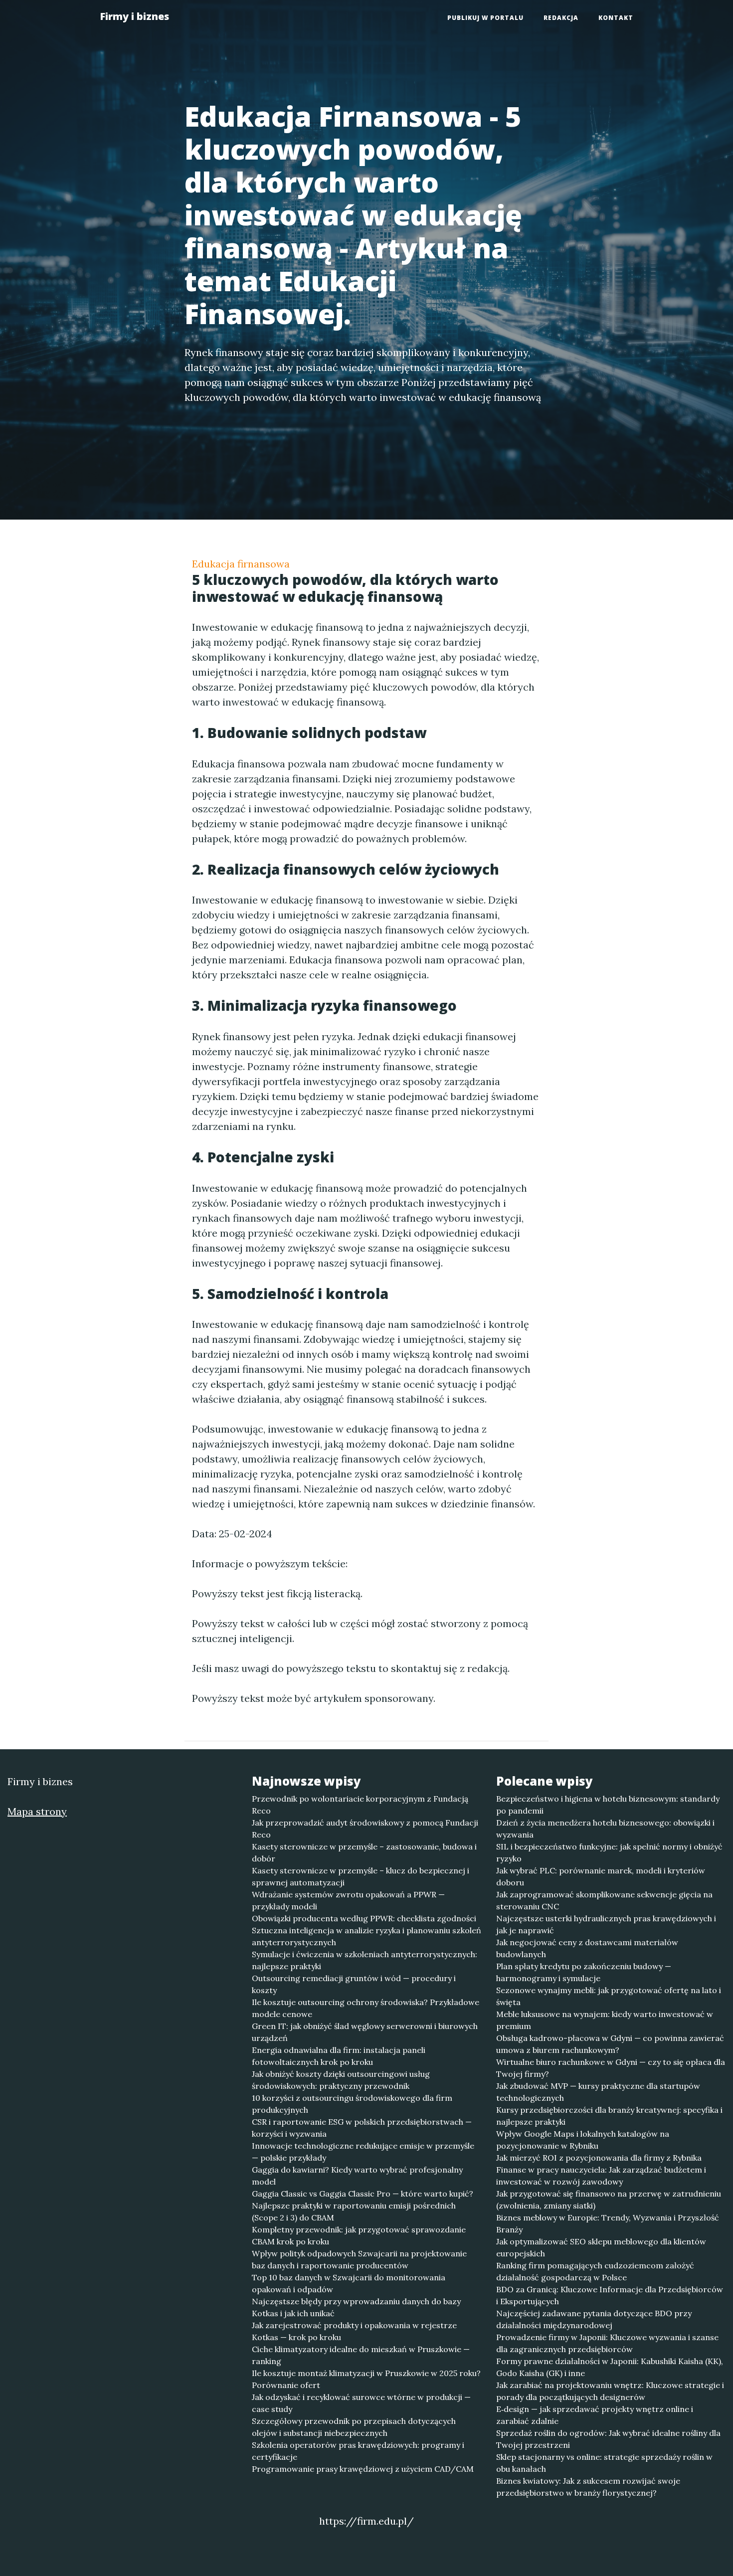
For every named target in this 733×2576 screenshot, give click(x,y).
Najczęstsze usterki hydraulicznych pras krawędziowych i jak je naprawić (606, 1924)
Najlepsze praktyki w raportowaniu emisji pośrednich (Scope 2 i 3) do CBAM (354, 2211)
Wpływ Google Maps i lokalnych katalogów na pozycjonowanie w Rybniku (583, 2140)
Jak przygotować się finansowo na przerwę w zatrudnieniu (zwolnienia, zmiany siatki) (609, 2200)
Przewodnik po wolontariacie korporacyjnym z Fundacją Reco (360, 1805)
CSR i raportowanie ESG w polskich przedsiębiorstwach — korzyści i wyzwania (362, 2128)
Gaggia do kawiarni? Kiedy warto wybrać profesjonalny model (357, 2176)
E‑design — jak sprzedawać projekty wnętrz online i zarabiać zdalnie (595, 2415)
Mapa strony (37, 1811)
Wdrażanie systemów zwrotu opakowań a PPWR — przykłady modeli (348, 1900)
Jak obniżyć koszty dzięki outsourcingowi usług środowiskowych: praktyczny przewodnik (341, 2080)
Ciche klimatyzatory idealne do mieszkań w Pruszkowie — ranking (361, 2355)
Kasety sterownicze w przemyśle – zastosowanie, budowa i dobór (364, 1852)
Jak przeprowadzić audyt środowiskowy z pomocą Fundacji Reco (365, 1829)
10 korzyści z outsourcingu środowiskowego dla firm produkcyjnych (352, 2104)
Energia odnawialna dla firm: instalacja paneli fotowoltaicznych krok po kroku (339, 2056)
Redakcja (561, 18)
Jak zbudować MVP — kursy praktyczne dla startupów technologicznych (598, 2092)
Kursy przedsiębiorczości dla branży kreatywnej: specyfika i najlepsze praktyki (609, 2116)
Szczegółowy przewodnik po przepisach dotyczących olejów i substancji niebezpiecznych (354, 2427)
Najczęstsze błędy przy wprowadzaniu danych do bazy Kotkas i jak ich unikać (356, 2307)
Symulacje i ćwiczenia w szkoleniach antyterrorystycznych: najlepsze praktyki (365, 1960)
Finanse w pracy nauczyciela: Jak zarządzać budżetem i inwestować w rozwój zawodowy (601, 2176)
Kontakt (616, 18)
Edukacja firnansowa (241, 564)
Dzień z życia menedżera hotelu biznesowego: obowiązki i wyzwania (605, 1829)
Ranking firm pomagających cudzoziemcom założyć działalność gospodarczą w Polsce (595, 2271)
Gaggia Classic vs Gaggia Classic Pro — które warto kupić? (363, 2194)
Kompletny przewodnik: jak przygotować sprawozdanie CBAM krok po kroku (359, 2235)
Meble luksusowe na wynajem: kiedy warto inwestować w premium (605, 2020)
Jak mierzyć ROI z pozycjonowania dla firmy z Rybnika (599, 2158)
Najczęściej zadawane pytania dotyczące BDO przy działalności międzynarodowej (594, 2319)
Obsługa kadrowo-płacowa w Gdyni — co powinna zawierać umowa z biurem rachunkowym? (610, 2044)
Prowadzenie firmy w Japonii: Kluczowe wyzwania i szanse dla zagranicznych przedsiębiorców (607, 2343)
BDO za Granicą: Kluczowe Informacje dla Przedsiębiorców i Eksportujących (610, 2295)
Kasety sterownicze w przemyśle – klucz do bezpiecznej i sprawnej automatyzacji (361, 1876)
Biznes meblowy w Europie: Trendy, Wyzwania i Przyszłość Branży (608, 2223)
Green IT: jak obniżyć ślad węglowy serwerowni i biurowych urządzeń (365, 2032)
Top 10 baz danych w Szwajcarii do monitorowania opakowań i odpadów (349, 2283)
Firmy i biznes (134, 16)
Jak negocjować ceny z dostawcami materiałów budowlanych (587, 1948)
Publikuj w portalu (485, 18)
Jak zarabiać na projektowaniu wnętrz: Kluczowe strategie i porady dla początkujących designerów (610, 2391)
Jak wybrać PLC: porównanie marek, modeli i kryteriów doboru (601, 1876)
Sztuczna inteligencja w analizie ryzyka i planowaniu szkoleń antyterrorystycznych (366, 1936)
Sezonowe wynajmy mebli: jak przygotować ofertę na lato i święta (609, 1996)
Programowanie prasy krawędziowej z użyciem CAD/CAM (363, 2469)
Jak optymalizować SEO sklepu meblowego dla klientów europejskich (601, 2247)
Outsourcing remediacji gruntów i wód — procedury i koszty (354, 1984)
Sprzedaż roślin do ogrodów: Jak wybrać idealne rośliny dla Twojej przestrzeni (608, 2439)
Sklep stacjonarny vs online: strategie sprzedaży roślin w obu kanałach (604, 2463)
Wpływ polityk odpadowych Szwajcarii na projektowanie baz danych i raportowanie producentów (359, 2259)
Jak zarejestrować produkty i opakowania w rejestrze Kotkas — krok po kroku (354, 2331)
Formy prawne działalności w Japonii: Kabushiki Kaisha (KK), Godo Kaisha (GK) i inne (610, 2367)
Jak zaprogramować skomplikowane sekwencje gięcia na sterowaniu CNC (604, 1900)
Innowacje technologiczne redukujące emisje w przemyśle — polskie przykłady (363, 2152)
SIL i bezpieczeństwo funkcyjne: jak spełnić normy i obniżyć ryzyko (609, 1852)
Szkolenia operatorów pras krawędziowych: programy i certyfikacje (358, 2451)
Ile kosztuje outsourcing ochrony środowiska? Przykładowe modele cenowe (366, 2008)
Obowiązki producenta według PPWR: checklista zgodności (364, 1918)
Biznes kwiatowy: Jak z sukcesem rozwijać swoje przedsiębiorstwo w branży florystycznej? (588, 2487)
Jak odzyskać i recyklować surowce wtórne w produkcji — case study (361, 2403)
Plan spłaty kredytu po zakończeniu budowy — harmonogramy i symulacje (584, 1972)
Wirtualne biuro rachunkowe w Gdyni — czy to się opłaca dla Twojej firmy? (611, 2068)
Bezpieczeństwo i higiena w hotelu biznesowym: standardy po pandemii (608, 1805)
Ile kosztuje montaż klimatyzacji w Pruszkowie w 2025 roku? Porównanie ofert (366, 2379)
